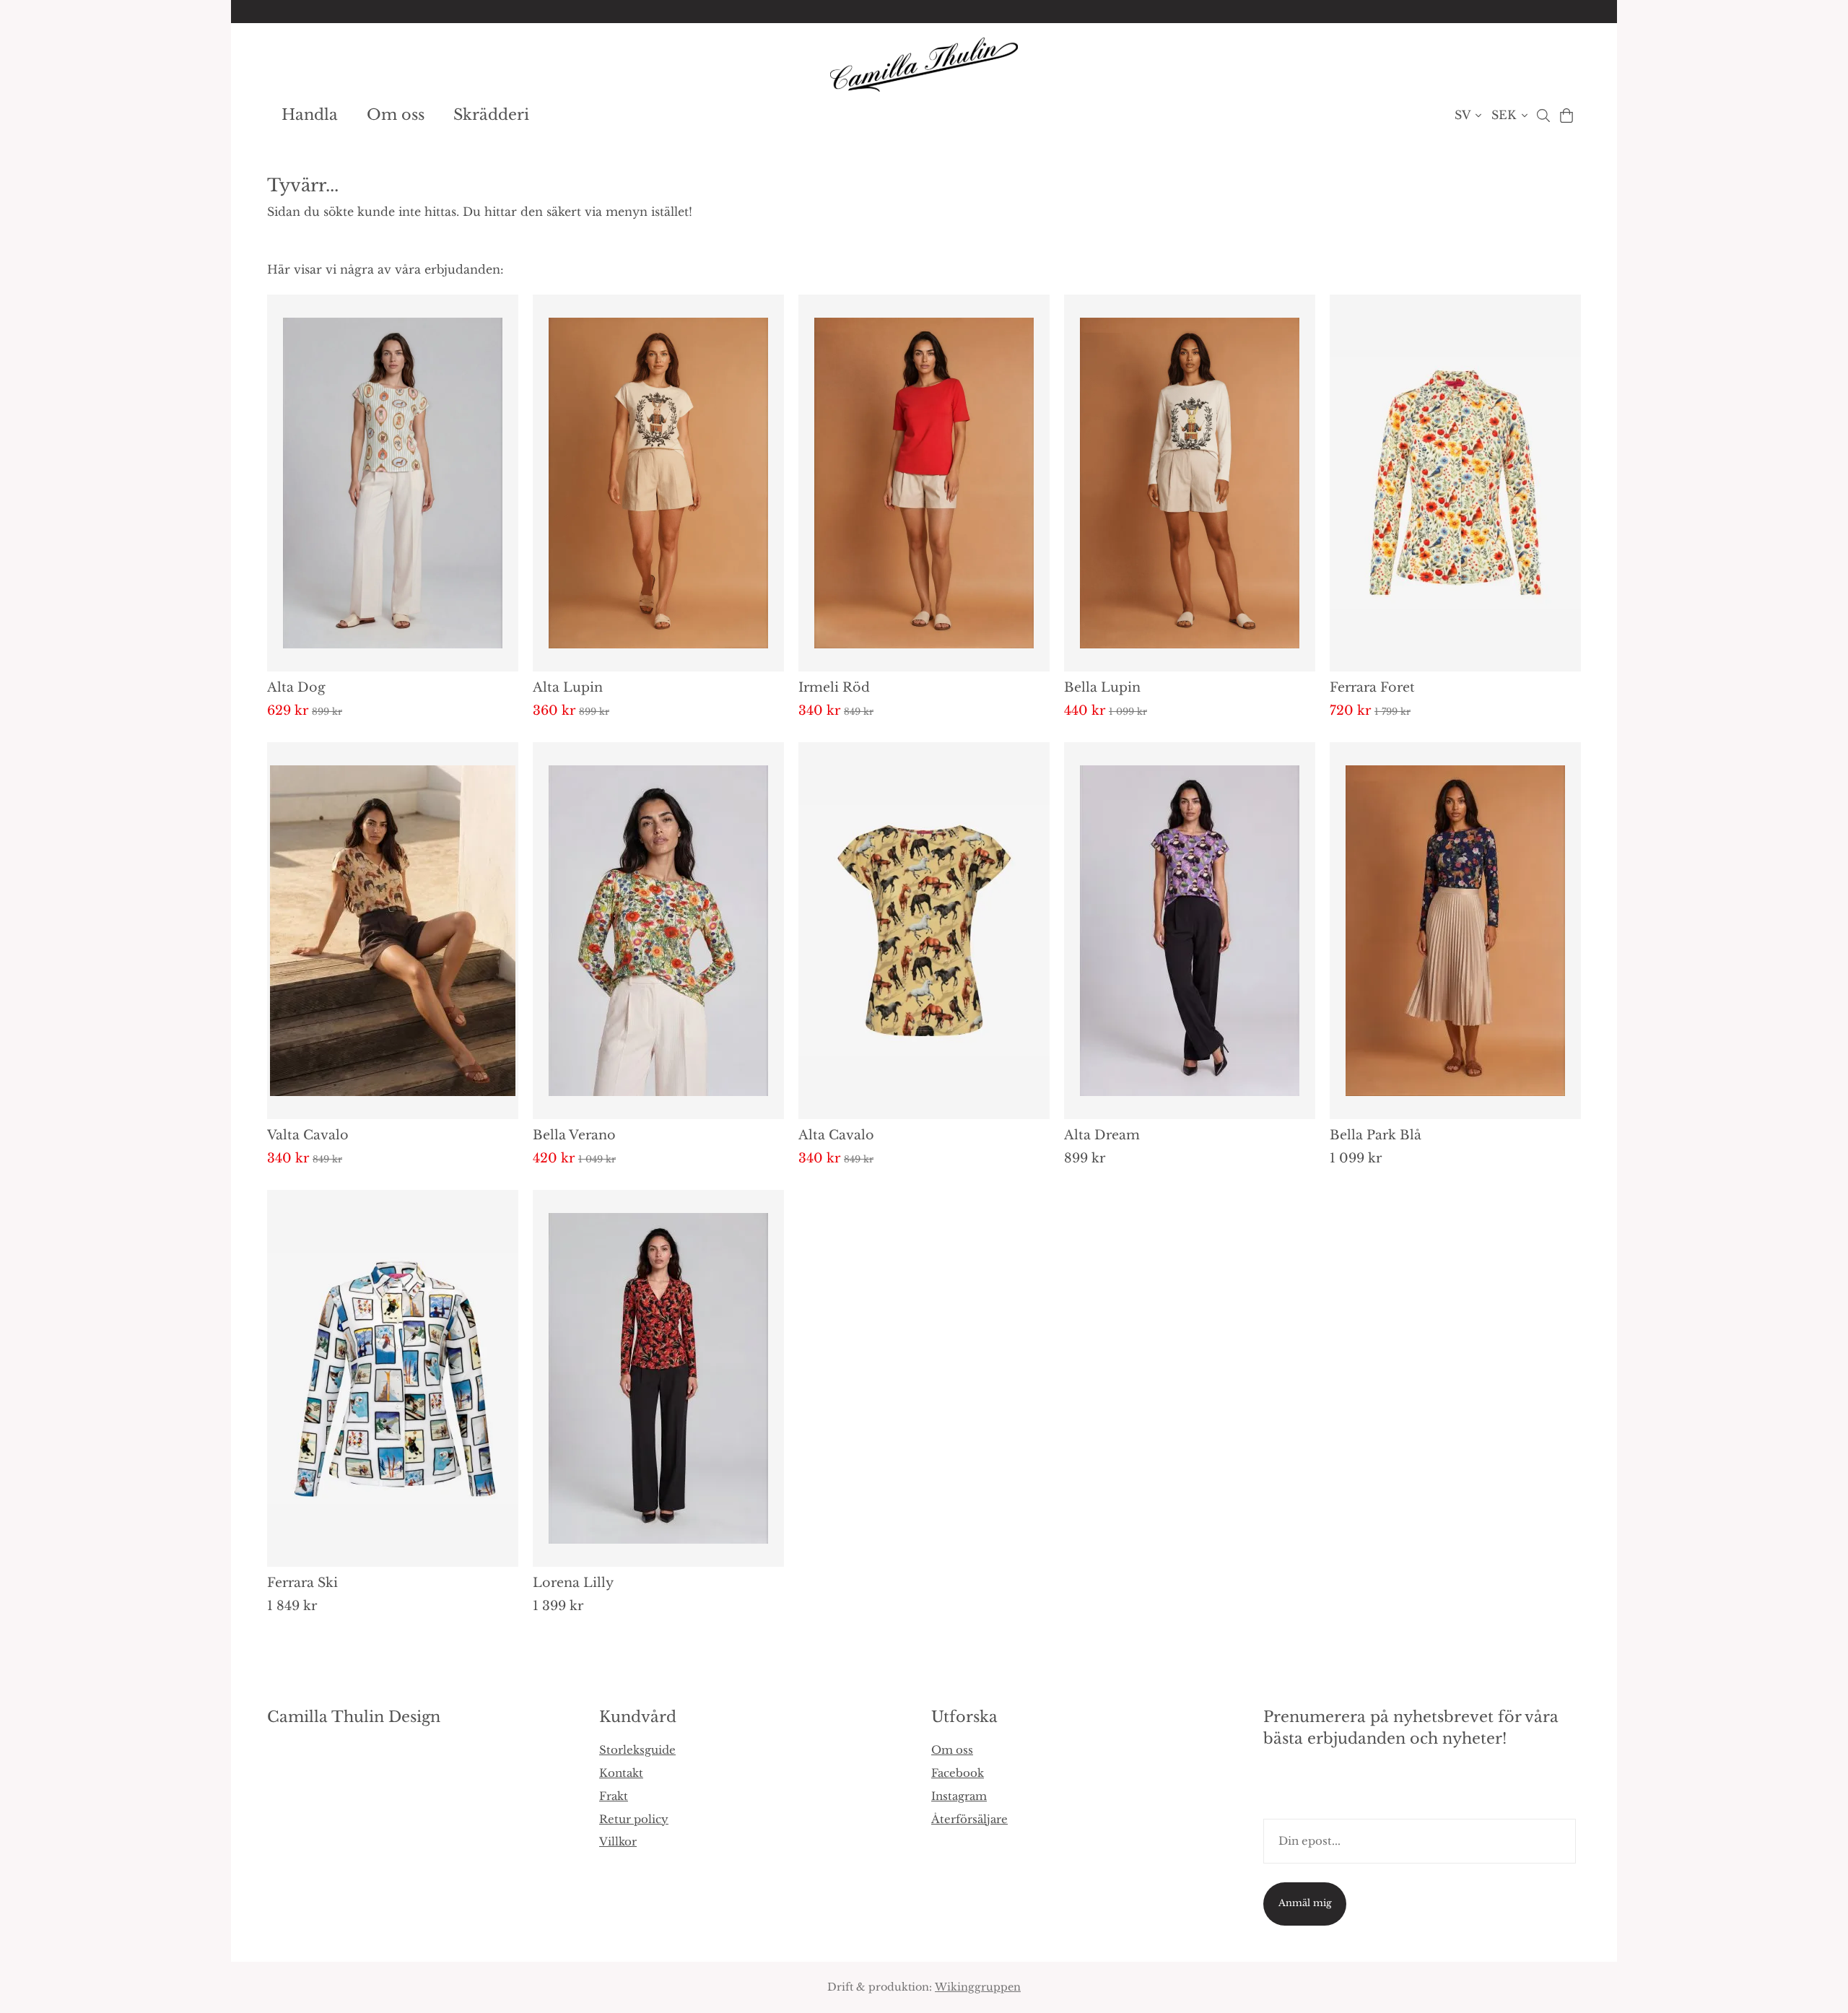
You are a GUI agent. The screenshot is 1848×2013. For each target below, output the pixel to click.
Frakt (614, 1796)
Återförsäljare (969, 1819)
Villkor (618, 1842)
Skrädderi (491, 115)
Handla (310, 115)
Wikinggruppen (978, 1987)
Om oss (396, 115)
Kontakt (621, 1773)
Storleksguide (637, 1750)
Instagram (959, 1796)
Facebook (958, 1773)
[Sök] (1543, 116)
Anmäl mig (1305, 1903)
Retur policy (634, 1819)
